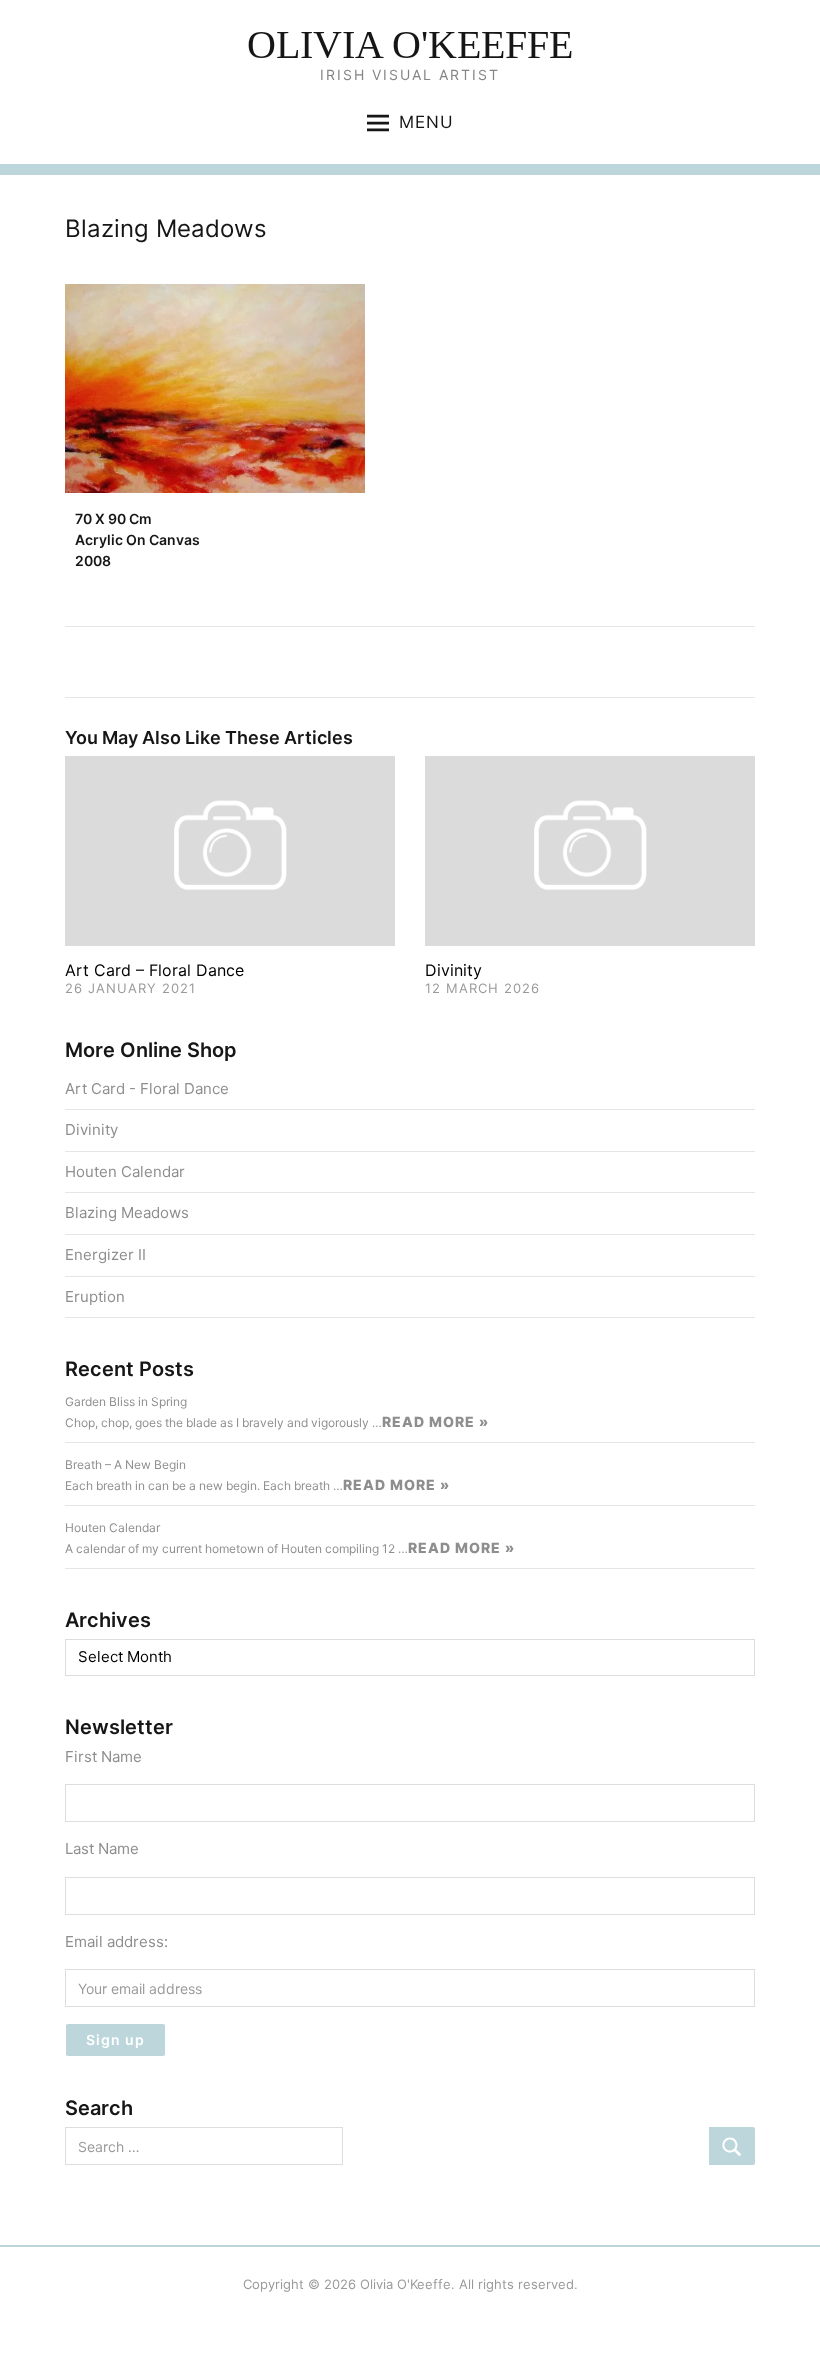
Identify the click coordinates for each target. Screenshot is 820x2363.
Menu (426, 122)
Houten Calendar (125, 1171)
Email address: (116, 1941)
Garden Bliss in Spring (126, 1401)
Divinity (453, 970)
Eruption (95, 1296)
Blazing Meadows (127, 1212)
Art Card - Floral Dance (147, 1088)
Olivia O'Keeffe (410, 44)
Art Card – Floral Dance (154, 970)
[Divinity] (590, 849)
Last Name (102, 1848)
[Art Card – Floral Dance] (230, 849)
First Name (103, 1756)
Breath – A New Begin (125, 1464)
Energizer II (105, 1254)
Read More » (435, 1421)
